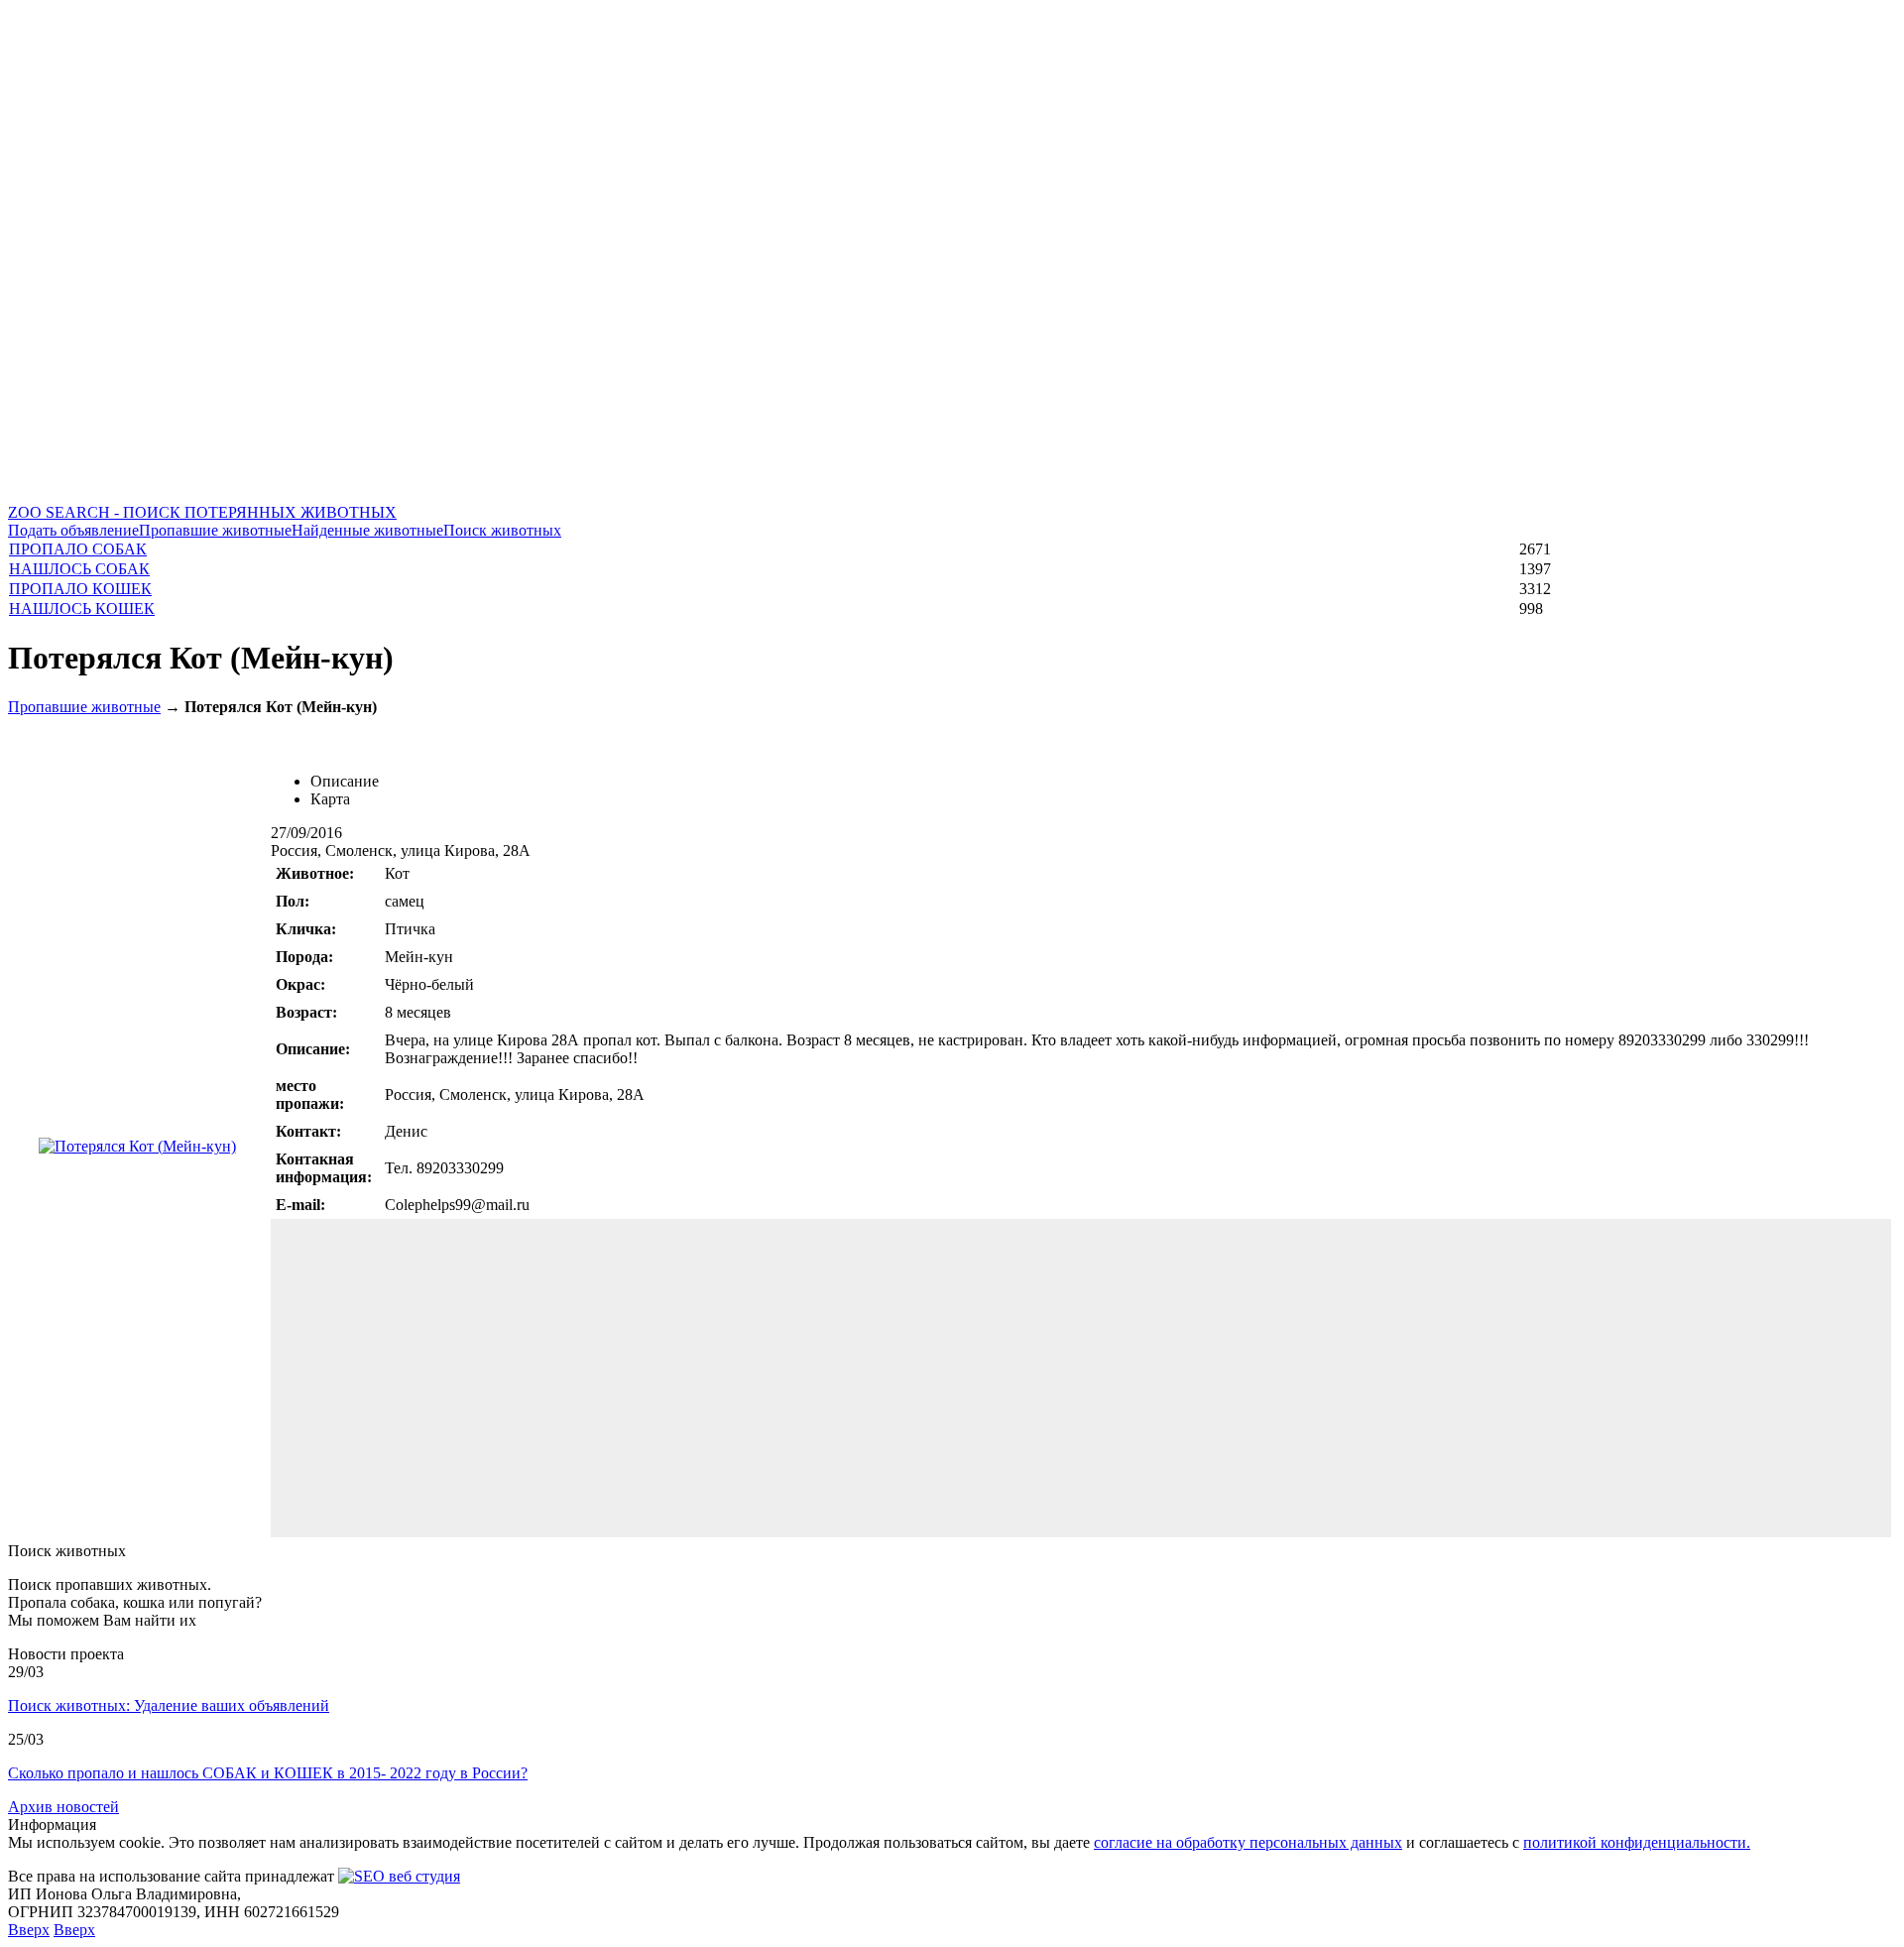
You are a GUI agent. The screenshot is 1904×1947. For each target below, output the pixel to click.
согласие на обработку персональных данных (1248, 1842)
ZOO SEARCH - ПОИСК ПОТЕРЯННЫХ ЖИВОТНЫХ (202, 512)
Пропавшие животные (215, 530)
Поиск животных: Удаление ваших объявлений (169, 1705)
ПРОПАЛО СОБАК (78, 549)
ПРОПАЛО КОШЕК (80, 589)
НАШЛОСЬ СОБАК (79, 569)
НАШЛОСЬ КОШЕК (82, 608)
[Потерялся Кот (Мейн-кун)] (137, 1146)
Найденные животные (367, 530)
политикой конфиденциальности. (1637, 1842)
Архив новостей (63, 1807)
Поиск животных (502, 530)
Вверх (29, 1930)
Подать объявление (73, 530)
